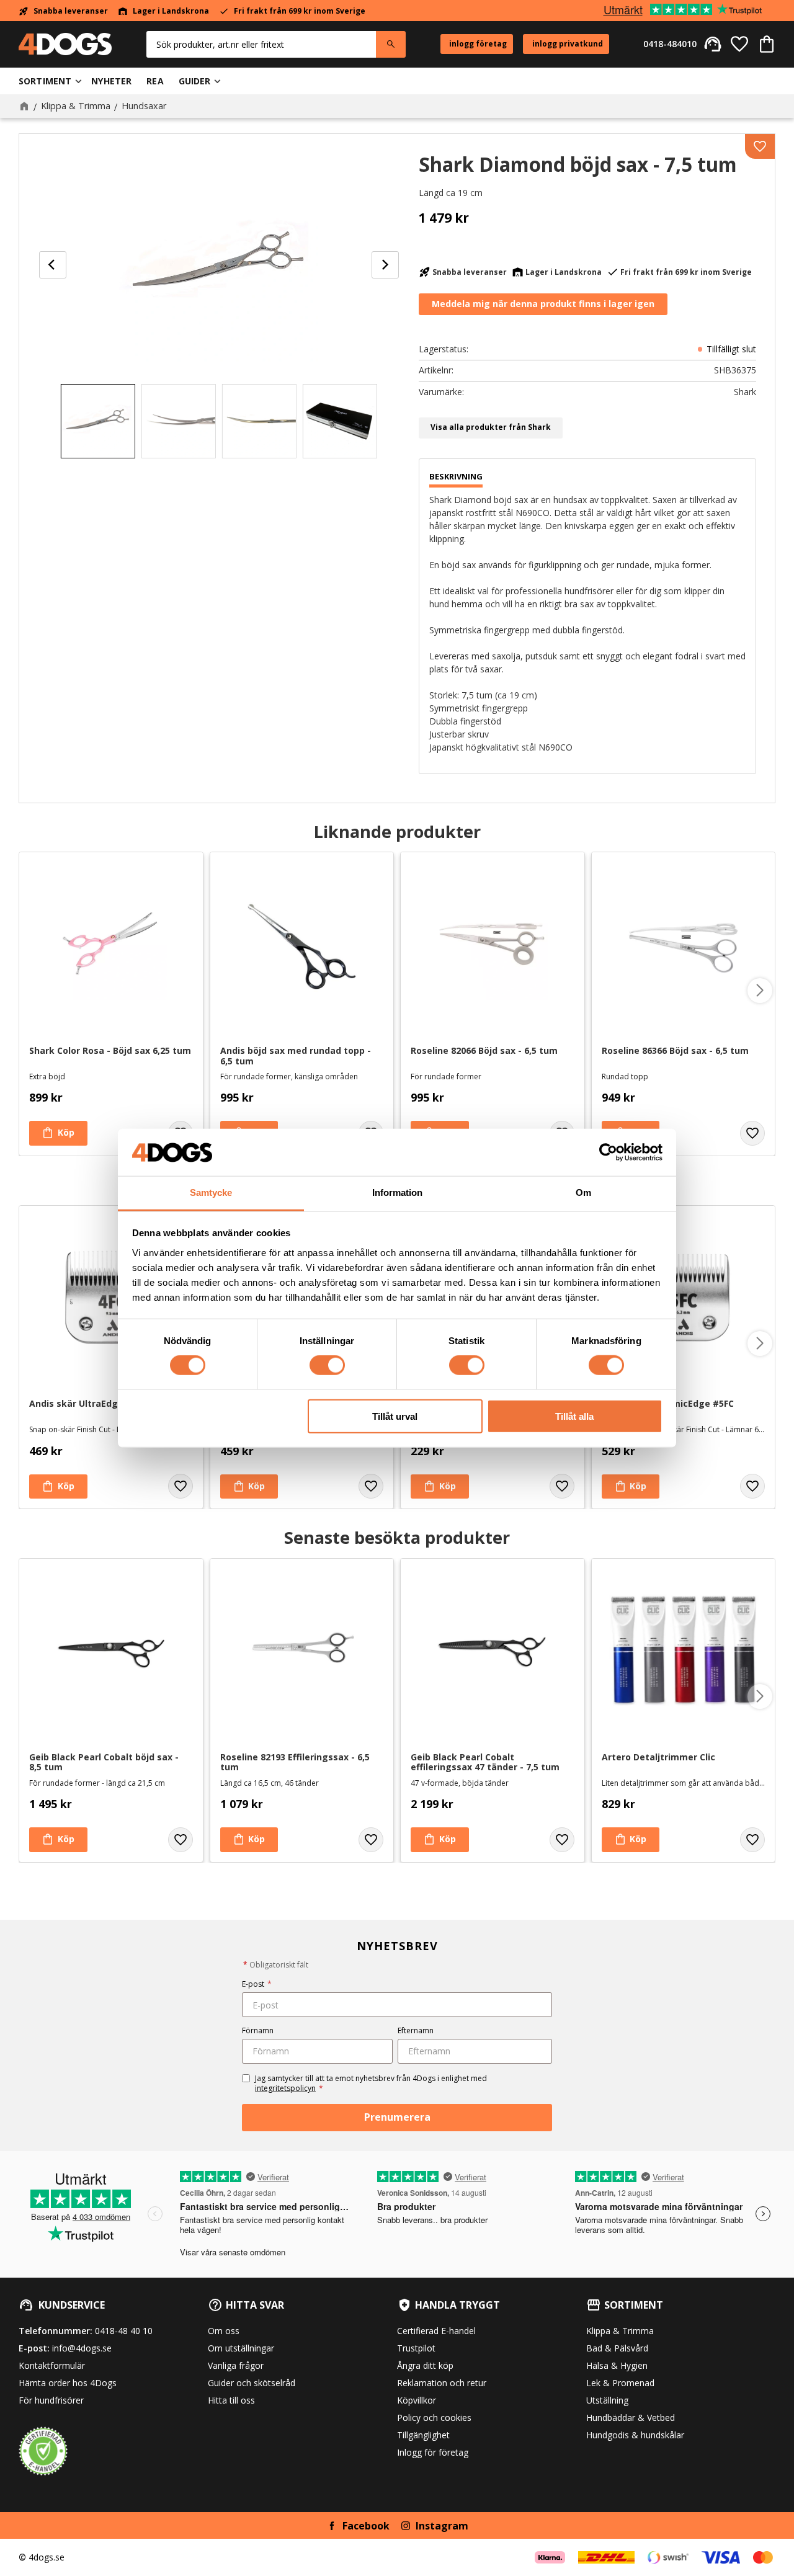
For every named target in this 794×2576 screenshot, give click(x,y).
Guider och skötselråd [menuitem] (252, 2383)
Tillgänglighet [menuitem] (423, 2435)
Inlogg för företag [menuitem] (433, 2452)
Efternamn (416, 2030)
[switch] (327, 1365)
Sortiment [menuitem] (45, 81)
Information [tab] (397, 1192)
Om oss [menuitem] (224, 2331)
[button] (739, 44)
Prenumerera (397, 2117)
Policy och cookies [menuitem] (434, 2418)
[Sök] (391, 44)
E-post (257, 1984)
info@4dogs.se (82, 2348)
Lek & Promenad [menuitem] (620, 2383)
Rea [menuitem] (155, 81)
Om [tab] (583, 1192)
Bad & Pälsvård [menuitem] (617, 2348)
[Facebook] (332, 2526)
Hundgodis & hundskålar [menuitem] (635, 2435)
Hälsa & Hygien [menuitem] (617, 2365)
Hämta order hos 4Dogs (68, 2383)
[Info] (631, 1840)
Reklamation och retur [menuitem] (442, 2383)
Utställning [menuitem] (607, 2400)
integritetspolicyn (285, 2088)
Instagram (442, 2526)
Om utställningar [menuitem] (241, 2348)
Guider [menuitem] (195, 81)
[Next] (385, 265)
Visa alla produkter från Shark (491, 427)
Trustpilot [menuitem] (416, 2348)
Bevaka (543, 305)
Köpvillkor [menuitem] (417, 2400)
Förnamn (258, 2030)
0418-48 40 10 (124, 2331)
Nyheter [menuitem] (111, 81)
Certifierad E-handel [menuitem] (436, 2331)
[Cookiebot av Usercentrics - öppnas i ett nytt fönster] (608, 1152)
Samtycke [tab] (211, 1192)
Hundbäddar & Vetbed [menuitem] (631, 2418)
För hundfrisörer (51, 2400)
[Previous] (53, 265)
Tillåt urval (395, 1416)
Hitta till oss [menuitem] (231, 2400)
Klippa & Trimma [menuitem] (620, 2331)
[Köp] (58, 1133)
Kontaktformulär (52, 2365)
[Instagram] (406, 2526)
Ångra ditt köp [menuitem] (425, 2365)
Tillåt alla (574, 1416)
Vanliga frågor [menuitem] (236, 2365)
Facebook (366, 2526)
